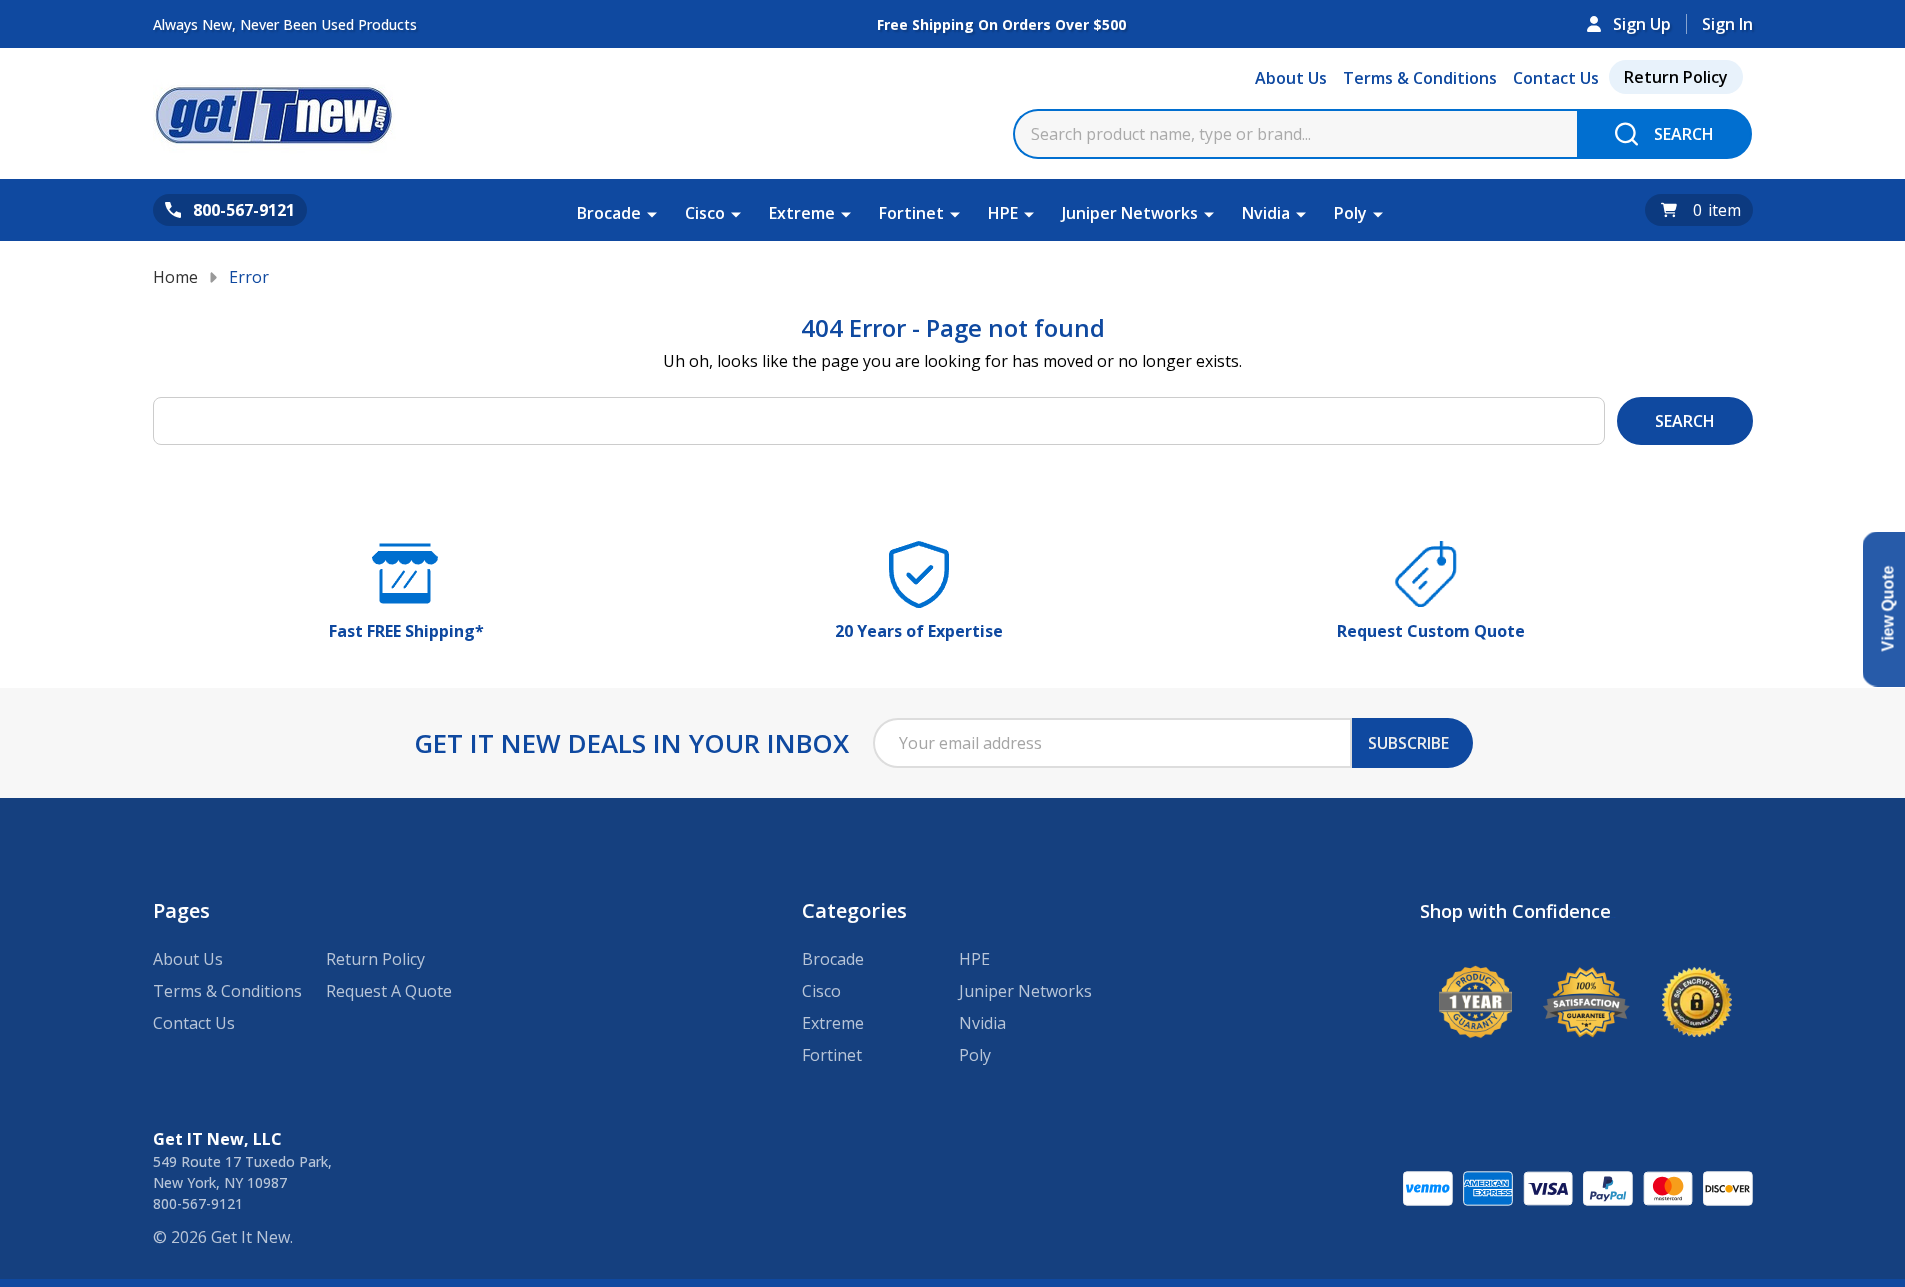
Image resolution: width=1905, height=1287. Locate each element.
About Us (1291, 78)
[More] (652, 213)
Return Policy (1676, 77)
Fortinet (911, 213)
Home (175, 277)
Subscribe (1408, 743)
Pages (181, 910)
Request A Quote (389, 991)
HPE (1003, 213)
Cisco (705, 213)
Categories (854, 910)
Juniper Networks (1130, 213)
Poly (1350, 213)
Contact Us (1556, 78)
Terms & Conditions (1420, 78)
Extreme (802, 213)
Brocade (609, 213)
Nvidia (1266, 213)
